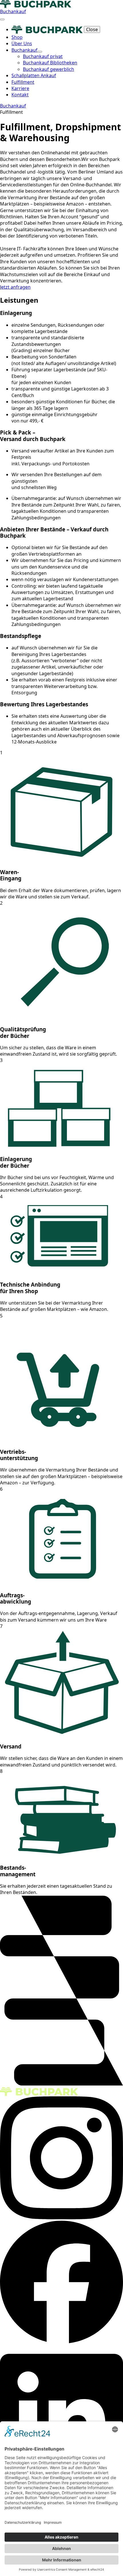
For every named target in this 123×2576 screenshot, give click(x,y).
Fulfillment (23, 82)
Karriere (20, 88)
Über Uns (22, 43)
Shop (17, 37)
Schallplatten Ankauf (34, 75)
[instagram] (61, 2218)
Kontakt (20, 95)
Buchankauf (24, 50)
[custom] (61, 2342)
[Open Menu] (2, 19)
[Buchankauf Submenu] (40, 52)
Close (92, 29)
